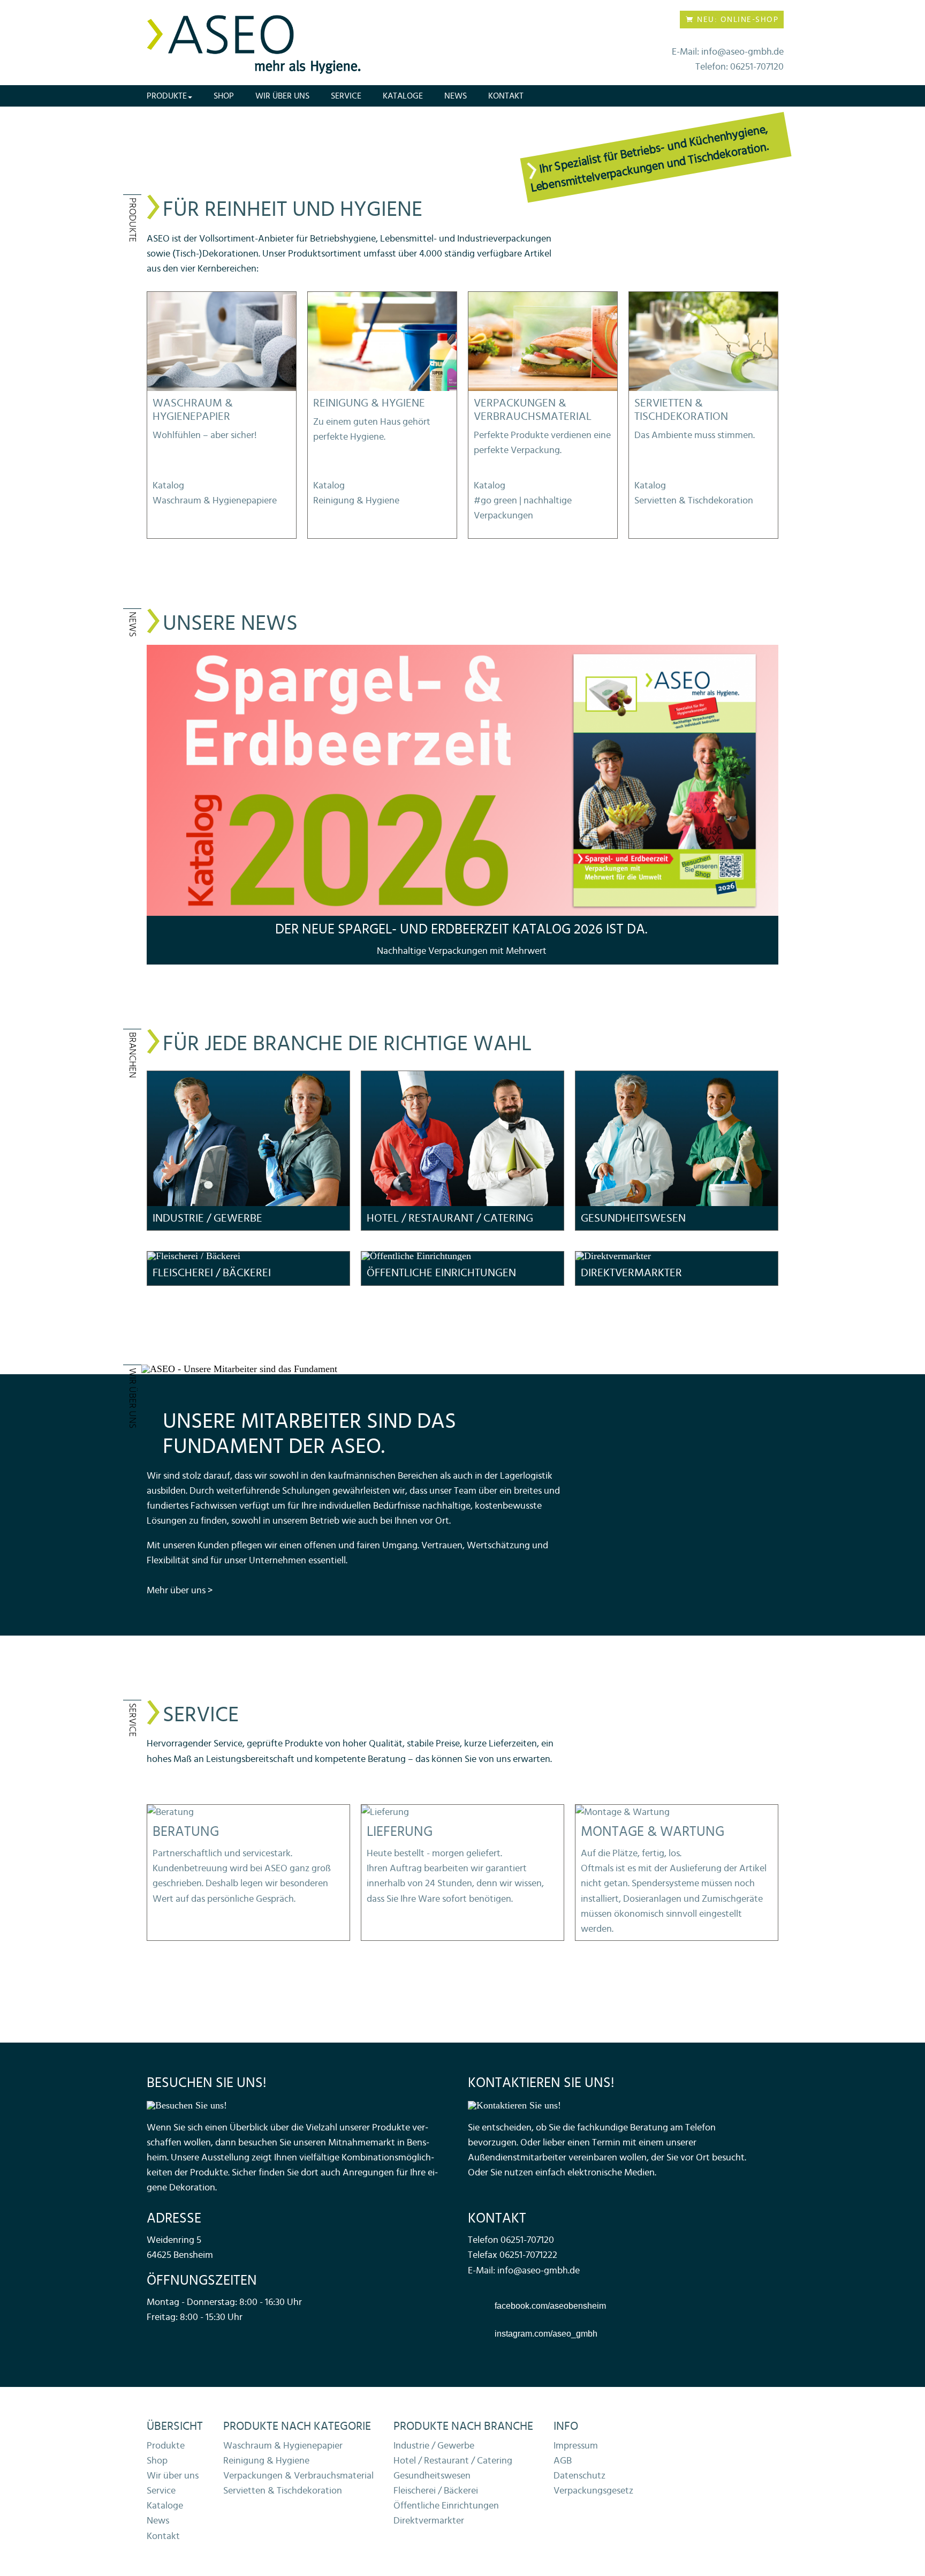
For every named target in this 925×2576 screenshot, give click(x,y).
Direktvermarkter (429, 2521)
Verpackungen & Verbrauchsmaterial (298, 2476)
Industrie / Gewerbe (434, 2446)
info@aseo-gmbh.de (539, 2271)
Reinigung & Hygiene (266, 2461)
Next (776, 804)
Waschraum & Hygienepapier (283, 2446)
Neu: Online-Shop (737, 20)
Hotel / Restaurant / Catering (453, 2461)
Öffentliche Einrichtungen (446, 2506)
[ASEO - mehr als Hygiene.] (254, 45)
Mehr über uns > (180, 1591)
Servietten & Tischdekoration (283, 2491)
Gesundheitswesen (432, 2476)
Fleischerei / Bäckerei (436, 2491)
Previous (149, 804)
